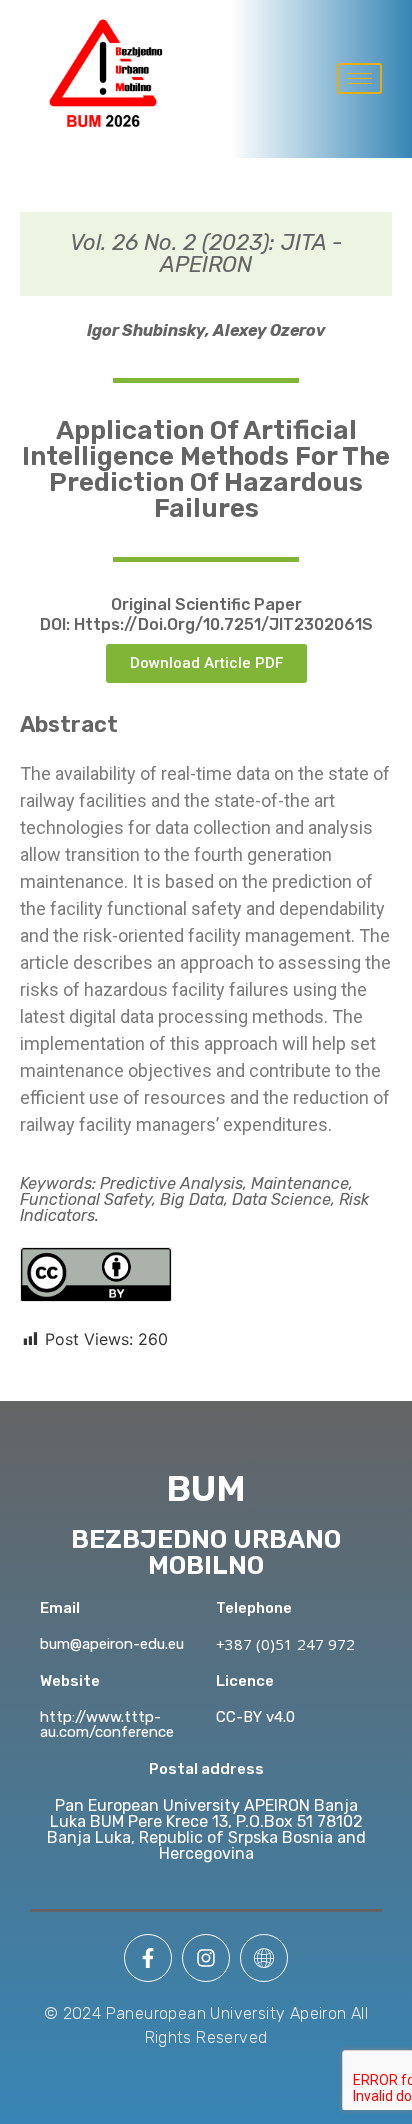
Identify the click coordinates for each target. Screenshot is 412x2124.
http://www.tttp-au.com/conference (107, 1724)
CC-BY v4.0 (255, 1717)
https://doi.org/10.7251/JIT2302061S (223, 624)
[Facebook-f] (148, 1958)
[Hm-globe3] (264, 1958)
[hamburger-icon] (359, 78)
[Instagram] (206, 1958)
